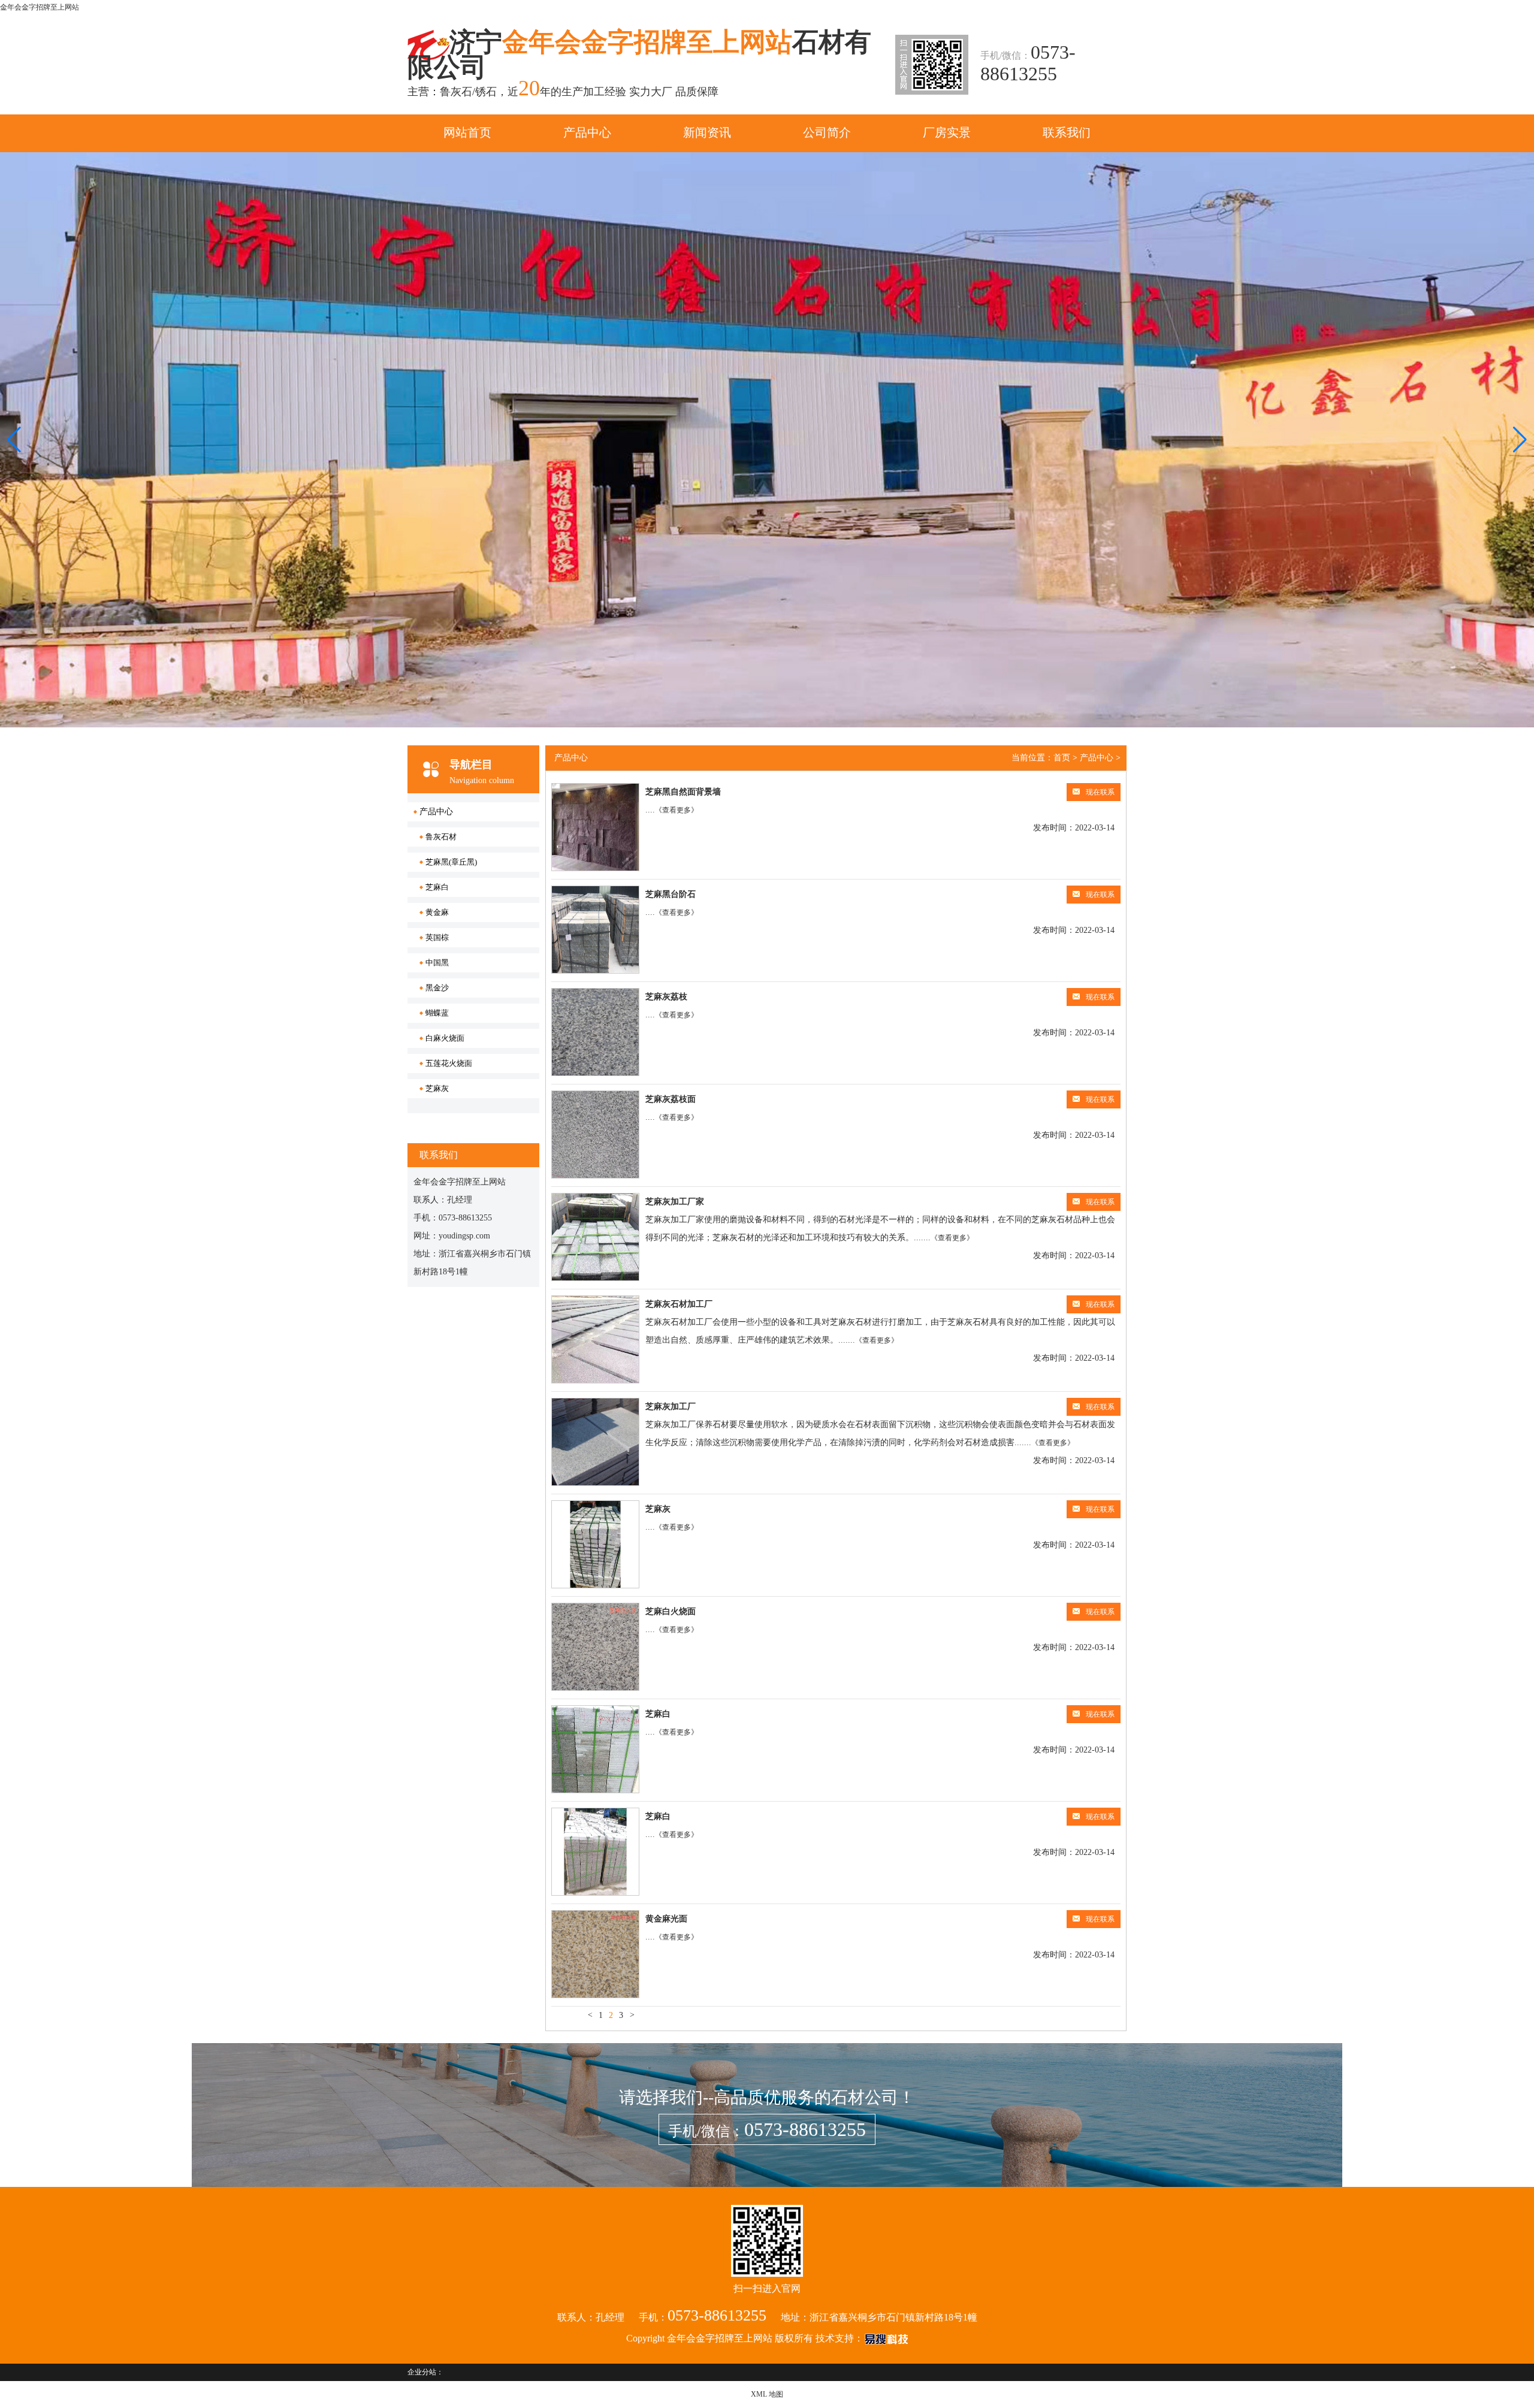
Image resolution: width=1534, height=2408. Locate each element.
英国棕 (437, 937)
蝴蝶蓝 (437, 1013)
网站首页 (467, 132)
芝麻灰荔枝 (666, 997)
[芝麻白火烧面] (595, 1647)
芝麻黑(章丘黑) (451, 862)
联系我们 (1067, 132)
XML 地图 (767, 2394)
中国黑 (437, 963)
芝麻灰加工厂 (671, 1407)
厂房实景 (947, 132)
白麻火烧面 (445, 1038)
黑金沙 (437, 988)
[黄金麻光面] (595, 1954)
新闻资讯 (707, 132)
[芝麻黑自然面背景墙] (595, 827)
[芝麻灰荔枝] (595, 1032)
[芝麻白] (595, 1749)
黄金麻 (437, 912)
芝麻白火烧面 (671, 1611)
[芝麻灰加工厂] (595, 1442)
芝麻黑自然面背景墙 (683, 792)
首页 (1062, 758)
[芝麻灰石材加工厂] (595, 1339)
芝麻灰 (437, 1088)
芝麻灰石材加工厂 (679, 1304)
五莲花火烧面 (449, 1063)
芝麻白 (437, 887)
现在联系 (1100, 792)
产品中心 (587, 132)
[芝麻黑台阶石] (595, 930)
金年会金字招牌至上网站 (40, 7)
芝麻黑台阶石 (671, 894)
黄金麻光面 (666, 1919)
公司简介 (827, 132)
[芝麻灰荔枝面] (595, 1134)
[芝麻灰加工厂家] (595, 1237)
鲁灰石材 (441, 837)
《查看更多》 (677, 810)
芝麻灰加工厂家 (675, 1202)
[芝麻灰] (595, 1544)
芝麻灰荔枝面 (671, 1099)
